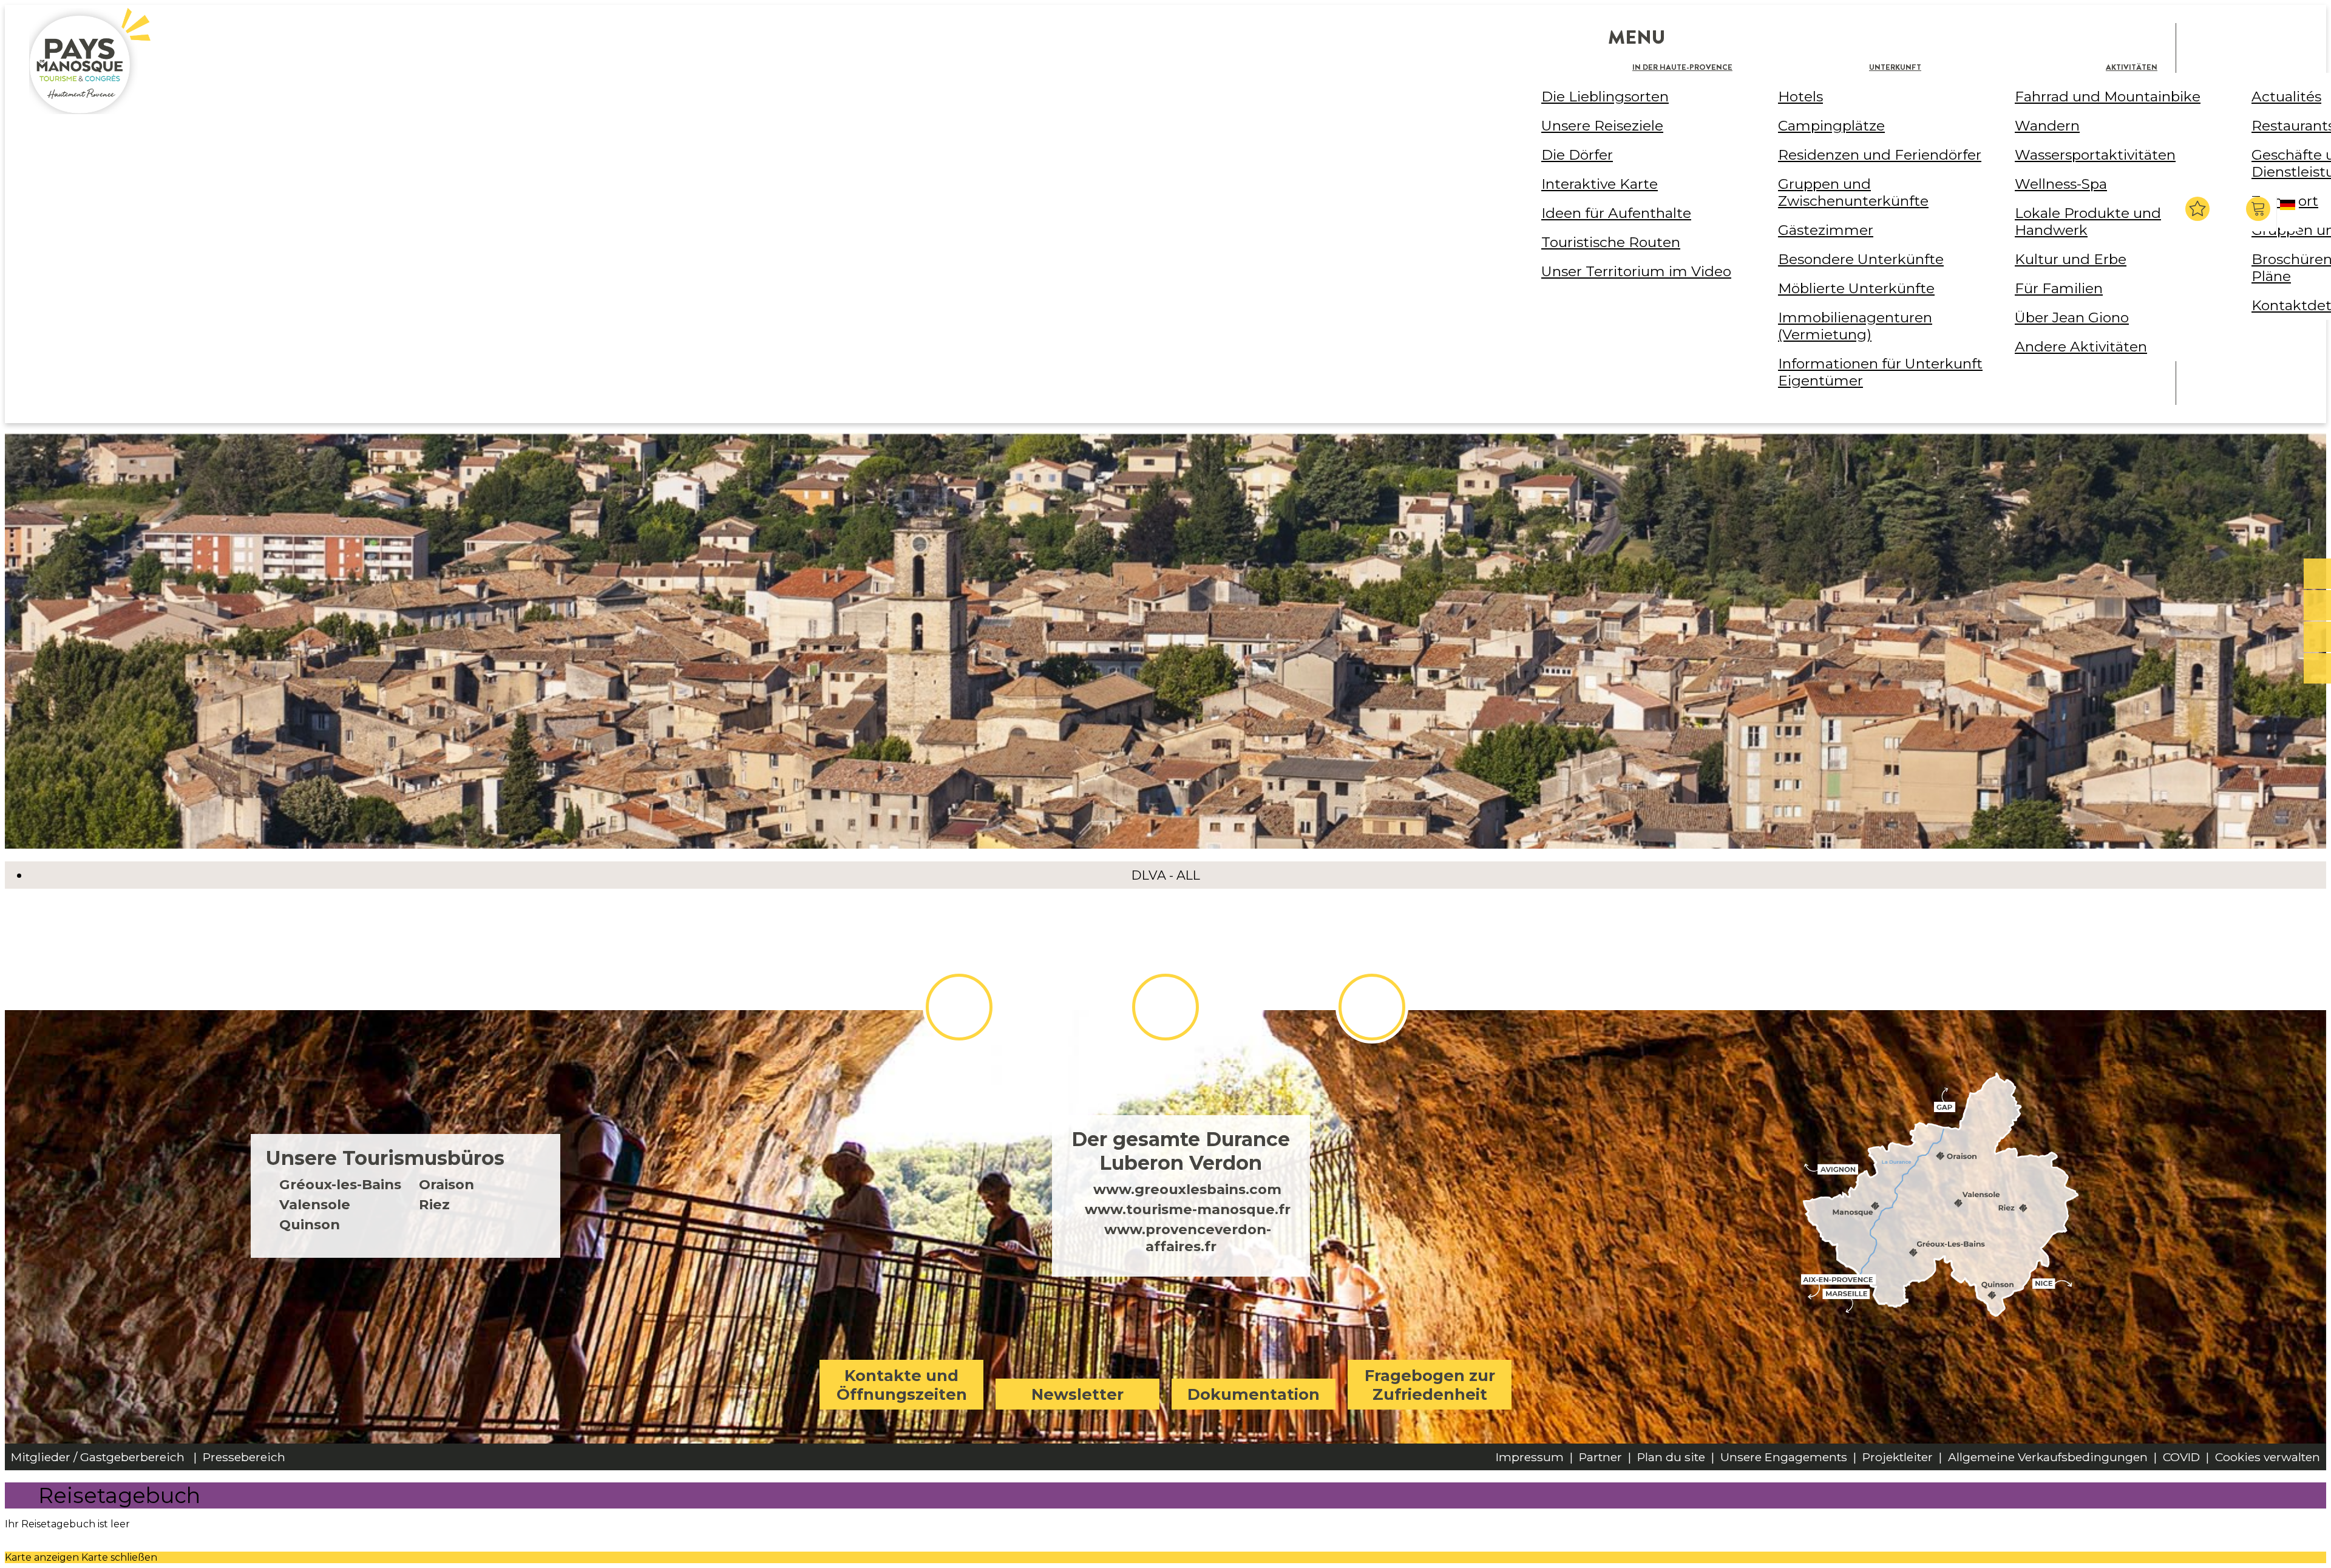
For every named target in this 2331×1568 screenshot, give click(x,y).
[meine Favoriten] (2197, 209)
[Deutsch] (2289, 215)
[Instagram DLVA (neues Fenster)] (1165, 1007)
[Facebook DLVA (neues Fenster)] (959, 1007)
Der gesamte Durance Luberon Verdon (1181, 1151)
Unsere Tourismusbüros (385, 1158)
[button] (2260, 209)
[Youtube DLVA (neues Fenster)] (1372, 1007)
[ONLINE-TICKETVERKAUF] (2317, 574)
